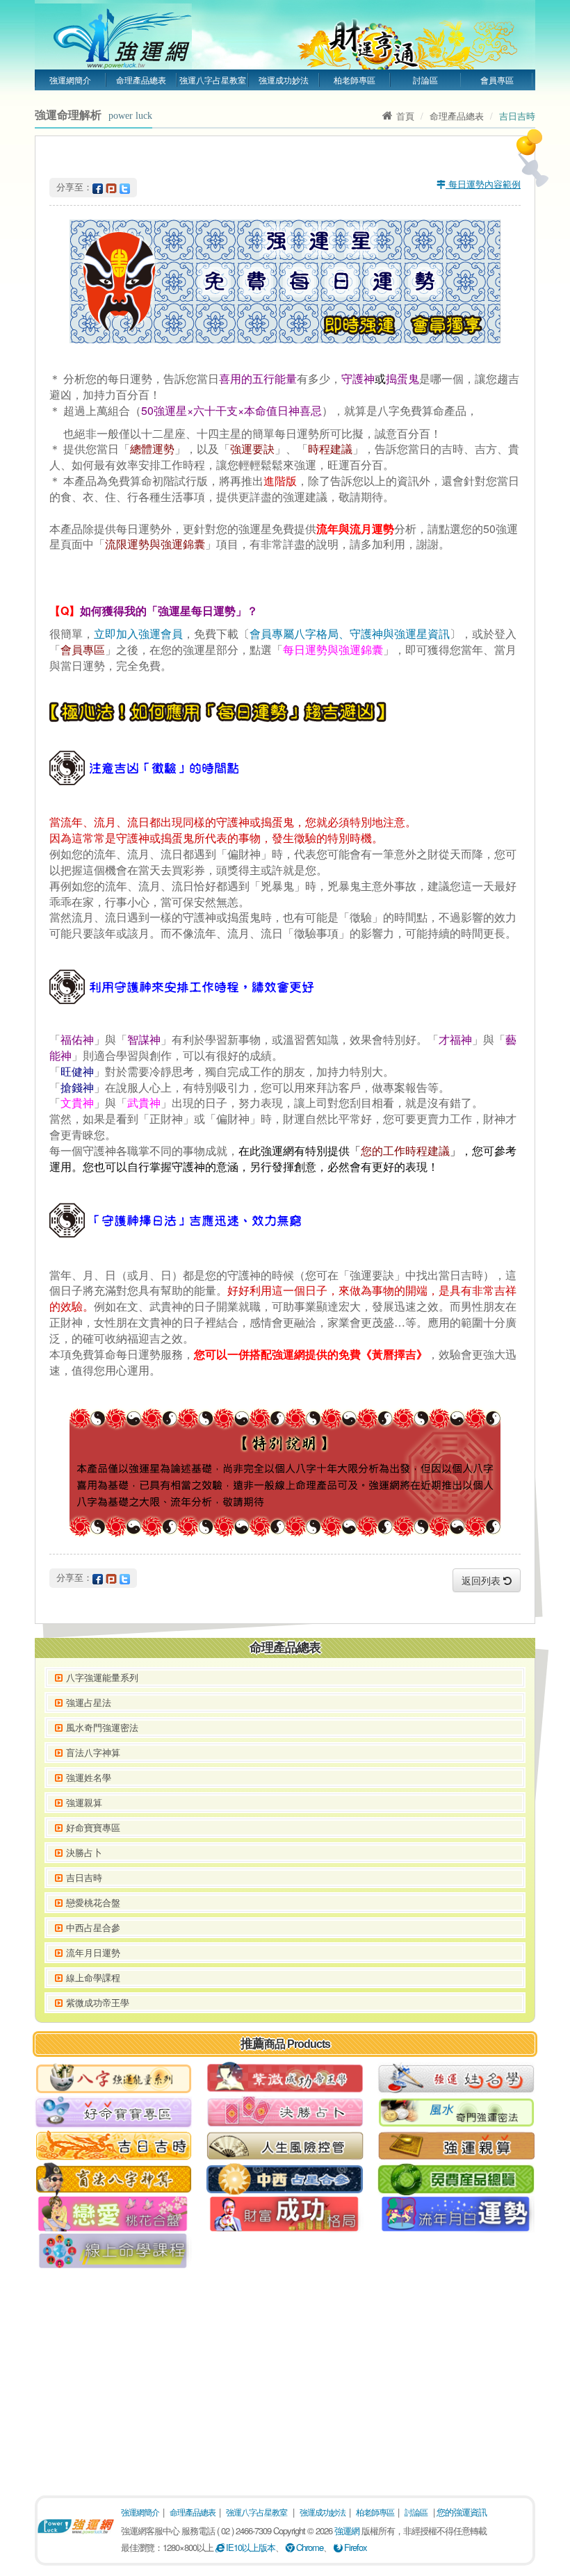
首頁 (405, 116)
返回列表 (482, 1580)
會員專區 (497, 80)
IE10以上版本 (250, 2547)
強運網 (347, 2530)
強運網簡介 (70, 80)
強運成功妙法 (284, 80)
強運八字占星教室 (213, 80)
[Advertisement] (285, 2377)
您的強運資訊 (462, 2512)
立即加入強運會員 (138, 633)
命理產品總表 (141, 80)
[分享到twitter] (125, 187)
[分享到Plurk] (111, 187)
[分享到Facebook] (98, 187)
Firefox (355, 2547)
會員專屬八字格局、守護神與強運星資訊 (350, 633)
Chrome (309, 2547)
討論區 (425, 80)
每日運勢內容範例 (483, 184)
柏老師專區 (355, 80)
